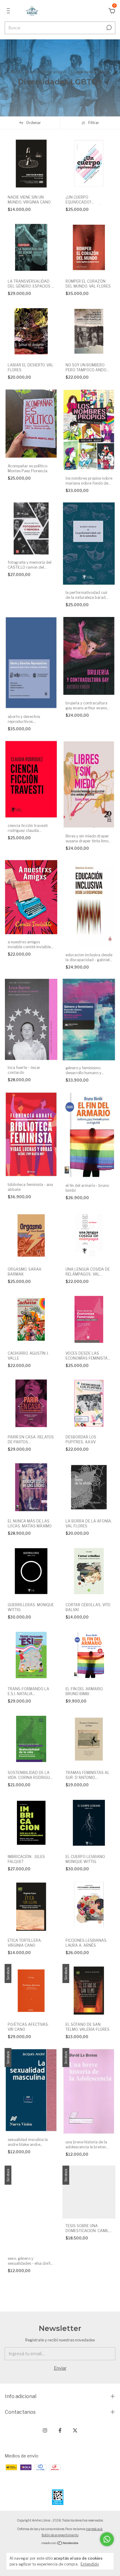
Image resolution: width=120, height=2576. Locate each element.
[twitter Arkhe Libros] (75, 2430)
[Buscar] (108, 28)
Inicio (15, 72)
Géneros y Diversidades (46, 72)
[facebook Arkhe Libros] (60, 2430)
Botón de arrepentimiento (60, 2535)
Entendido (90, 2564)
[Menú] (9, 12)
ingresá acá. (94, 2529)
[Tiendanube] (60, 2544)
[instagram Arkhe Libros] (45, 2430)
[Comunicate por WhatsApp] (107, 2539)
